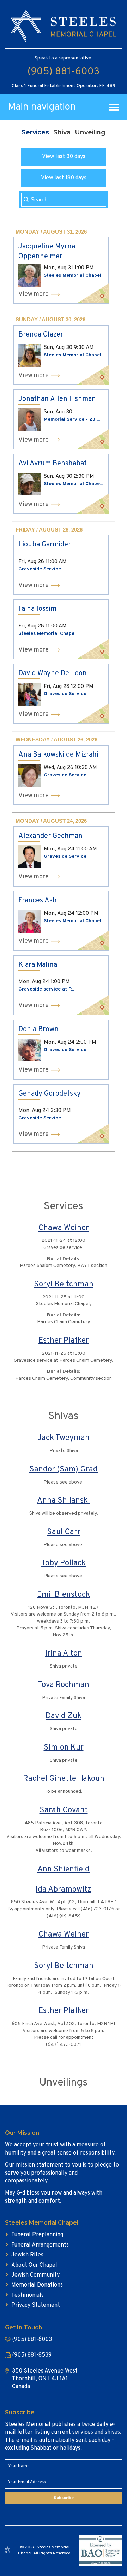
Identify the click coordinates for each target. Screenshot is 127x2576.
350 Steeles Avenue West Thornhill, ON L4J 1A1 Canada (45, 2379)
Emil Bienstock (64, 1595)
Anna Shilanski (64, 1501)
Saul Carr (64, 1532)
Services (35, 132)
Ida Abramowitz (64, 1890)
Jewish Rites (27, 2255)
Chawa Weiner (64, 1228)
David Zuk (64, 1716)
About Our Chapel (34, 2265)
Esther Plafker (64, 1341)
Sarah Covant (64, 1810)
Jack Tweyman (64, 1438)
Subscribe (64, 2498)
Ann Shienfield (64, 1869)
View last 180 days (64, 178)
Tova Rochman (64, 1685)
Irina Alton (64, 1654)
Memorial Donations (37, 2285)
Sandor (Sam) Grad (64, 1470)
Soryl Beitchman (64, 1284)
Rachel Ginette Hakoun (64, 1779)
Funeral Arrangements (40, 2245)
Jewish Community (35, 2275)
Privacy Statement (36, 2305)
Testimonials (28, 2295)
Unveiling (90, 132)
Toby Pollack (64, 1563)
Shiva (62, 132)
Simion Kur (64, 1748)
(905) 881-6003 (64, 72)
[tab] (35, 132)
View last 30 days (64, 157)
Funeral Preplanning (37, 2235)
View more (34, 294)
